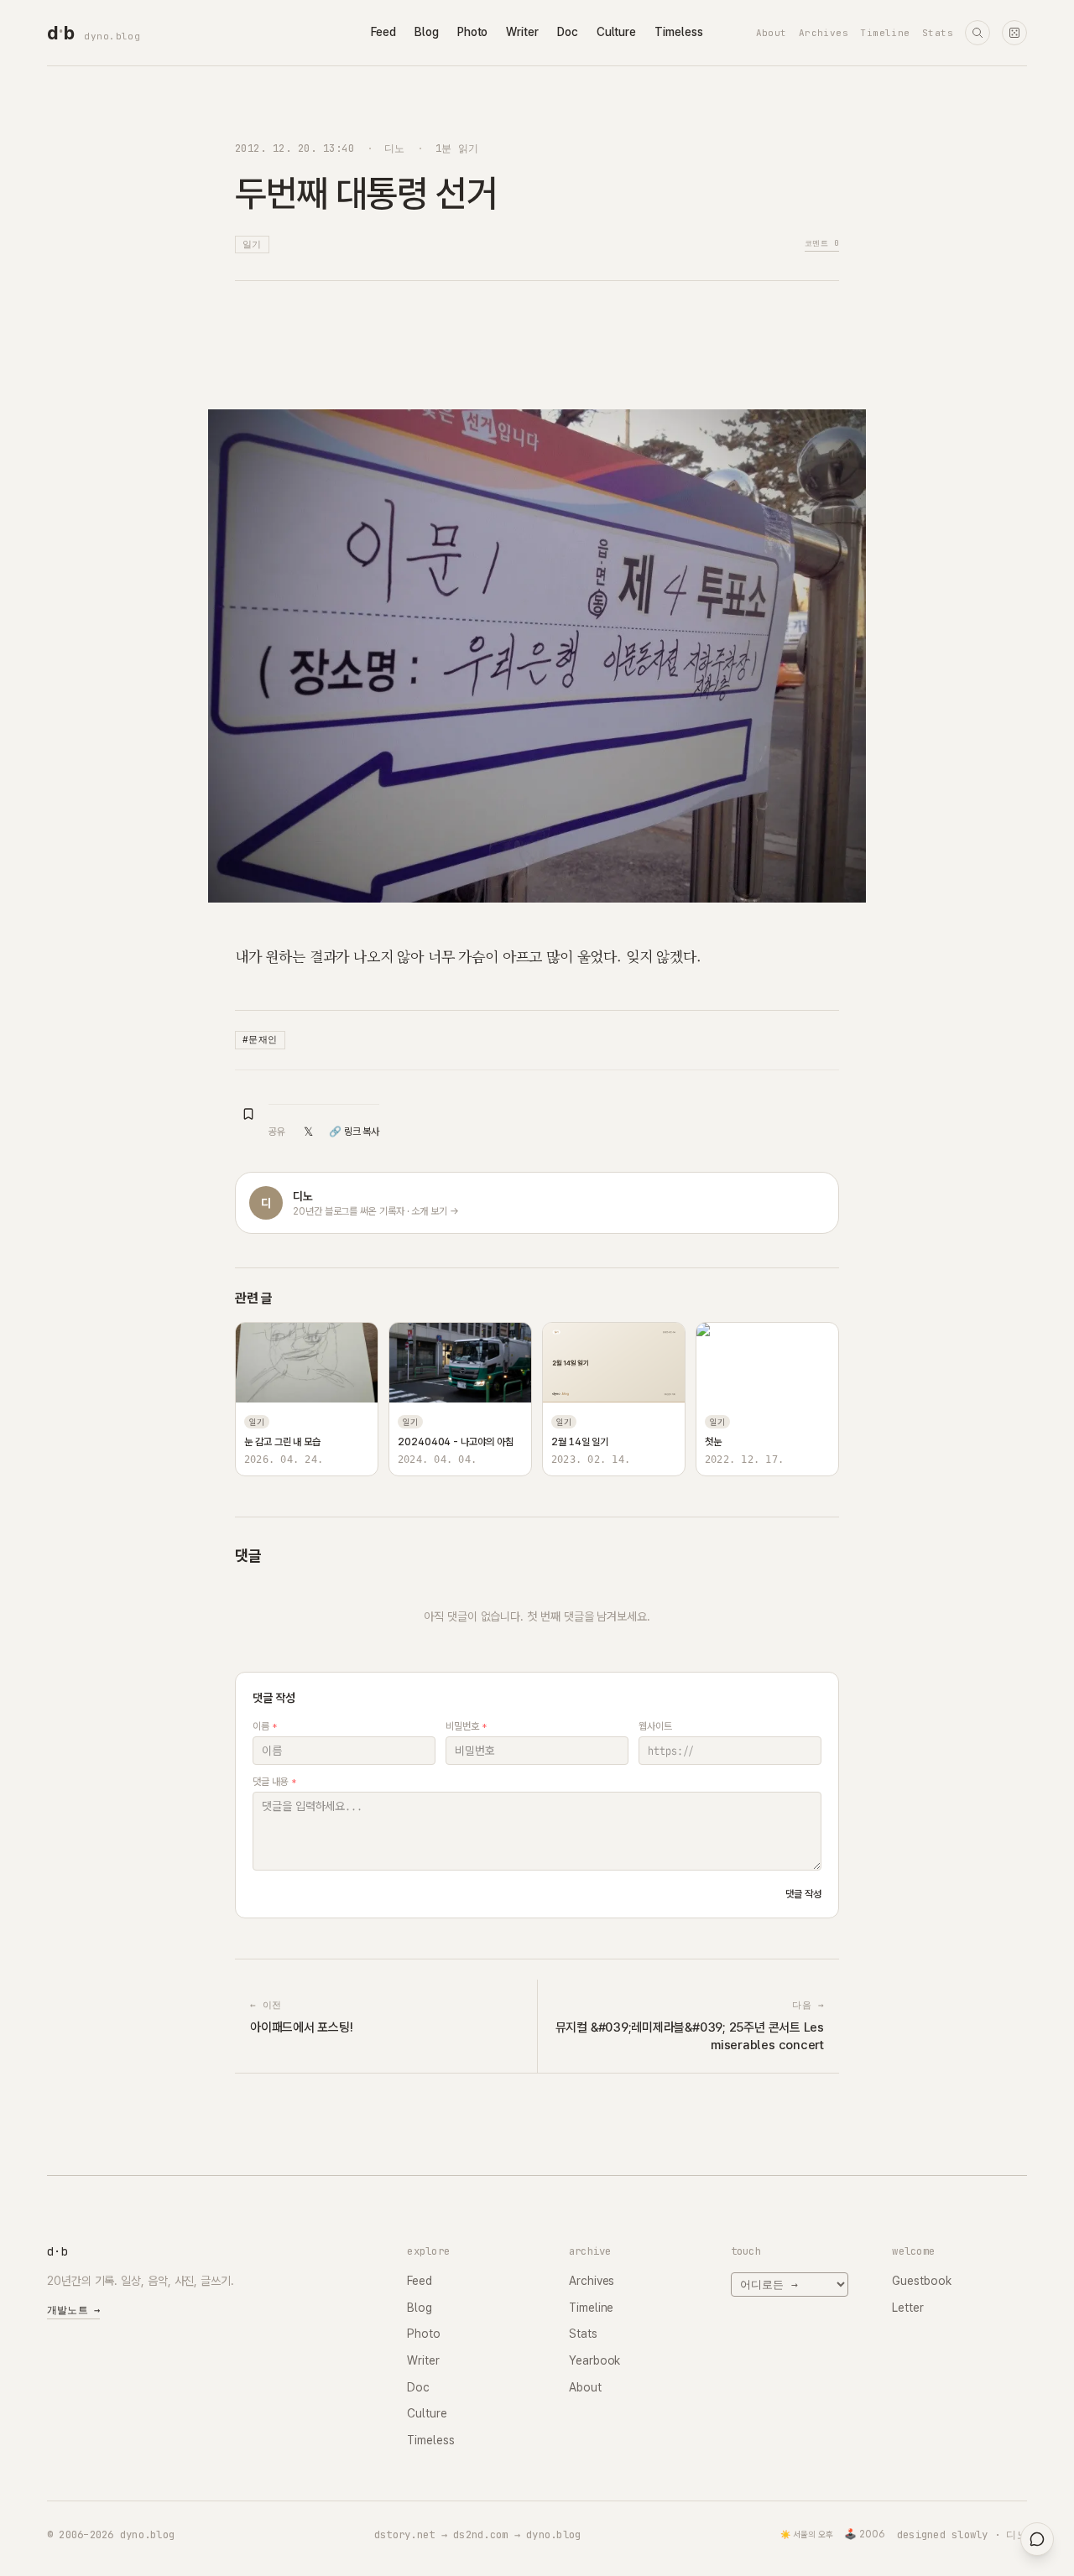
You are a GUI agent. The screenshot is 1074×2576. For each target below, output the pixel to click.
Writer (522, 32)
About (772, 33)
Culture (616, 32)
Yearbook (594, 2360)
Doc (568, 32)
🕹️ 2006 (865, 2534)
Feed (383, 32)
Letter (908, 2308)
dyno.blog (112, 36)
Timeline (885, 33)
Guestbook (921, 2281)
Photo (473, 32)
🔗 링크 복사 (354, 1132)
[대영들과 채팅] (1037, 2539)
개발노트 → (73, 2310)
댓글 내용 (274, 1782)
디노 (395, 148)
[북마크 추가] (248, 1114)
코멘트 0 (822, 243)
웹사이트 (655, 1726)
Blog (427, 32)
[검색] (978, 33)
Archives (824, 33)
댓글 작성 (803, 1894)
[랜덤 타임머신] (1014, 33)
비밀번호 (466, 1726)
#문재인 (260, 1039)
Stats (938, 33)
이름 (265, 1726)
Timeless (678, 32)
